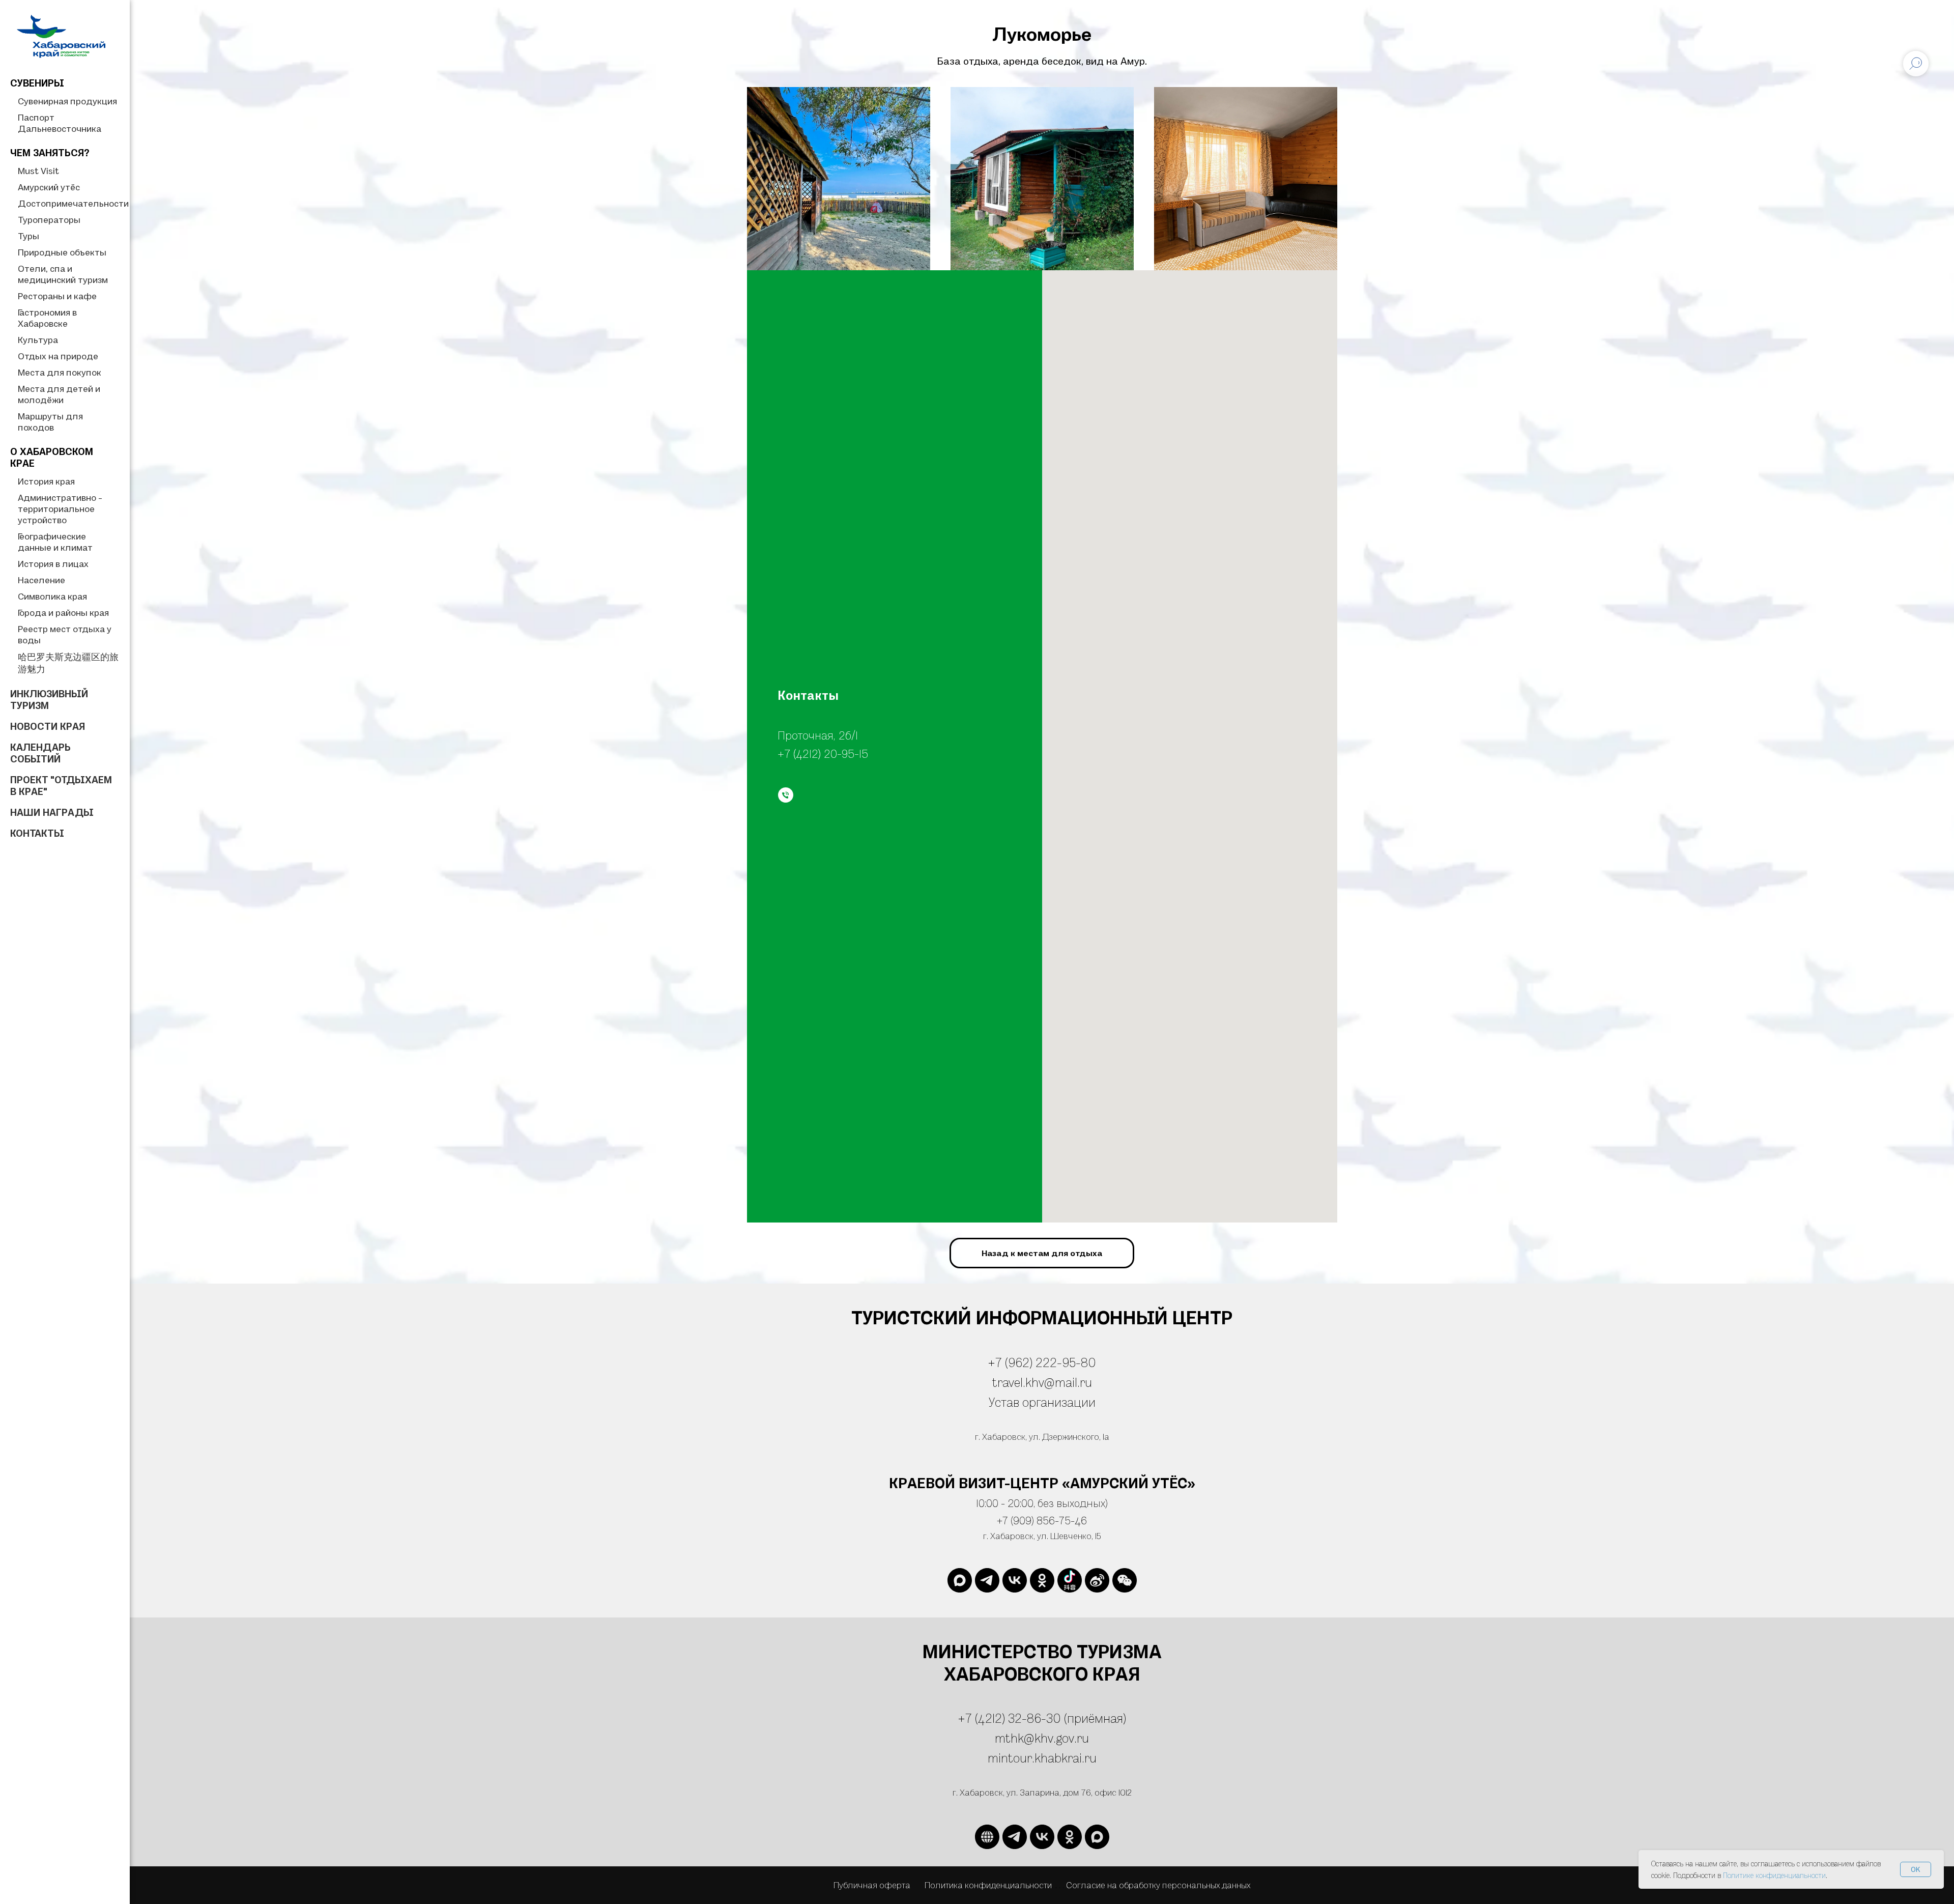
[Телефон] (786, 795)
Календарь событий (40, 753)
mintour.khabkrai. (1036, 1758)
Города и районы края (63, 613)
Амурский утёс (49, 187)
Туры (28, 236)
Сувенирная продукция (67, 101)
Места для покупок (60, 372)
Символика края (52, 596)
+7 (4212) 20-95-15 (823, 753)
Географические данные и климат (55, 542)
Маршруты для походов (50, 422)
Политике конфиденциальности (1774, 1875)
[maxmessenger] (960, 1580)
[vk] (1015, 1580)
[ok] (1042, 1580)
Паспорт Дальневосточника (60, 123)
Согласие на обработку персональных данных (1158, 1885)
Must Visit (38, 171)
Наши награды (52, 812)
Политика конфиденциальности (988, 1885)
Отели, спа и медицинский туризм (63, 274)
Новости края (48, 726)
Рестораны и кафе (57, 296)
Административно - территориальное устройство (60, 509)
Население (41, 580)
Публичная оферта (872, 1885)
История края (46, 481)
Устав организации (1042, 1402)
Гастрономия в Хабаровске (47, 318)
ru (1090, 1758)
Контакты (37, 833)
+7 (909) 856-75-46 (1042, 1520)
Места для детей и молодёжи (59, 394)
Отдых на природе (58, 356)
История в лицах (53, 564)
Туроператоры (49, 220)
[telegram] (987, 1580)
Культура (38, 340)
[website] (1070, 1580)
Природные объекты (62, 252)
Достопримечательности (73, 203)
